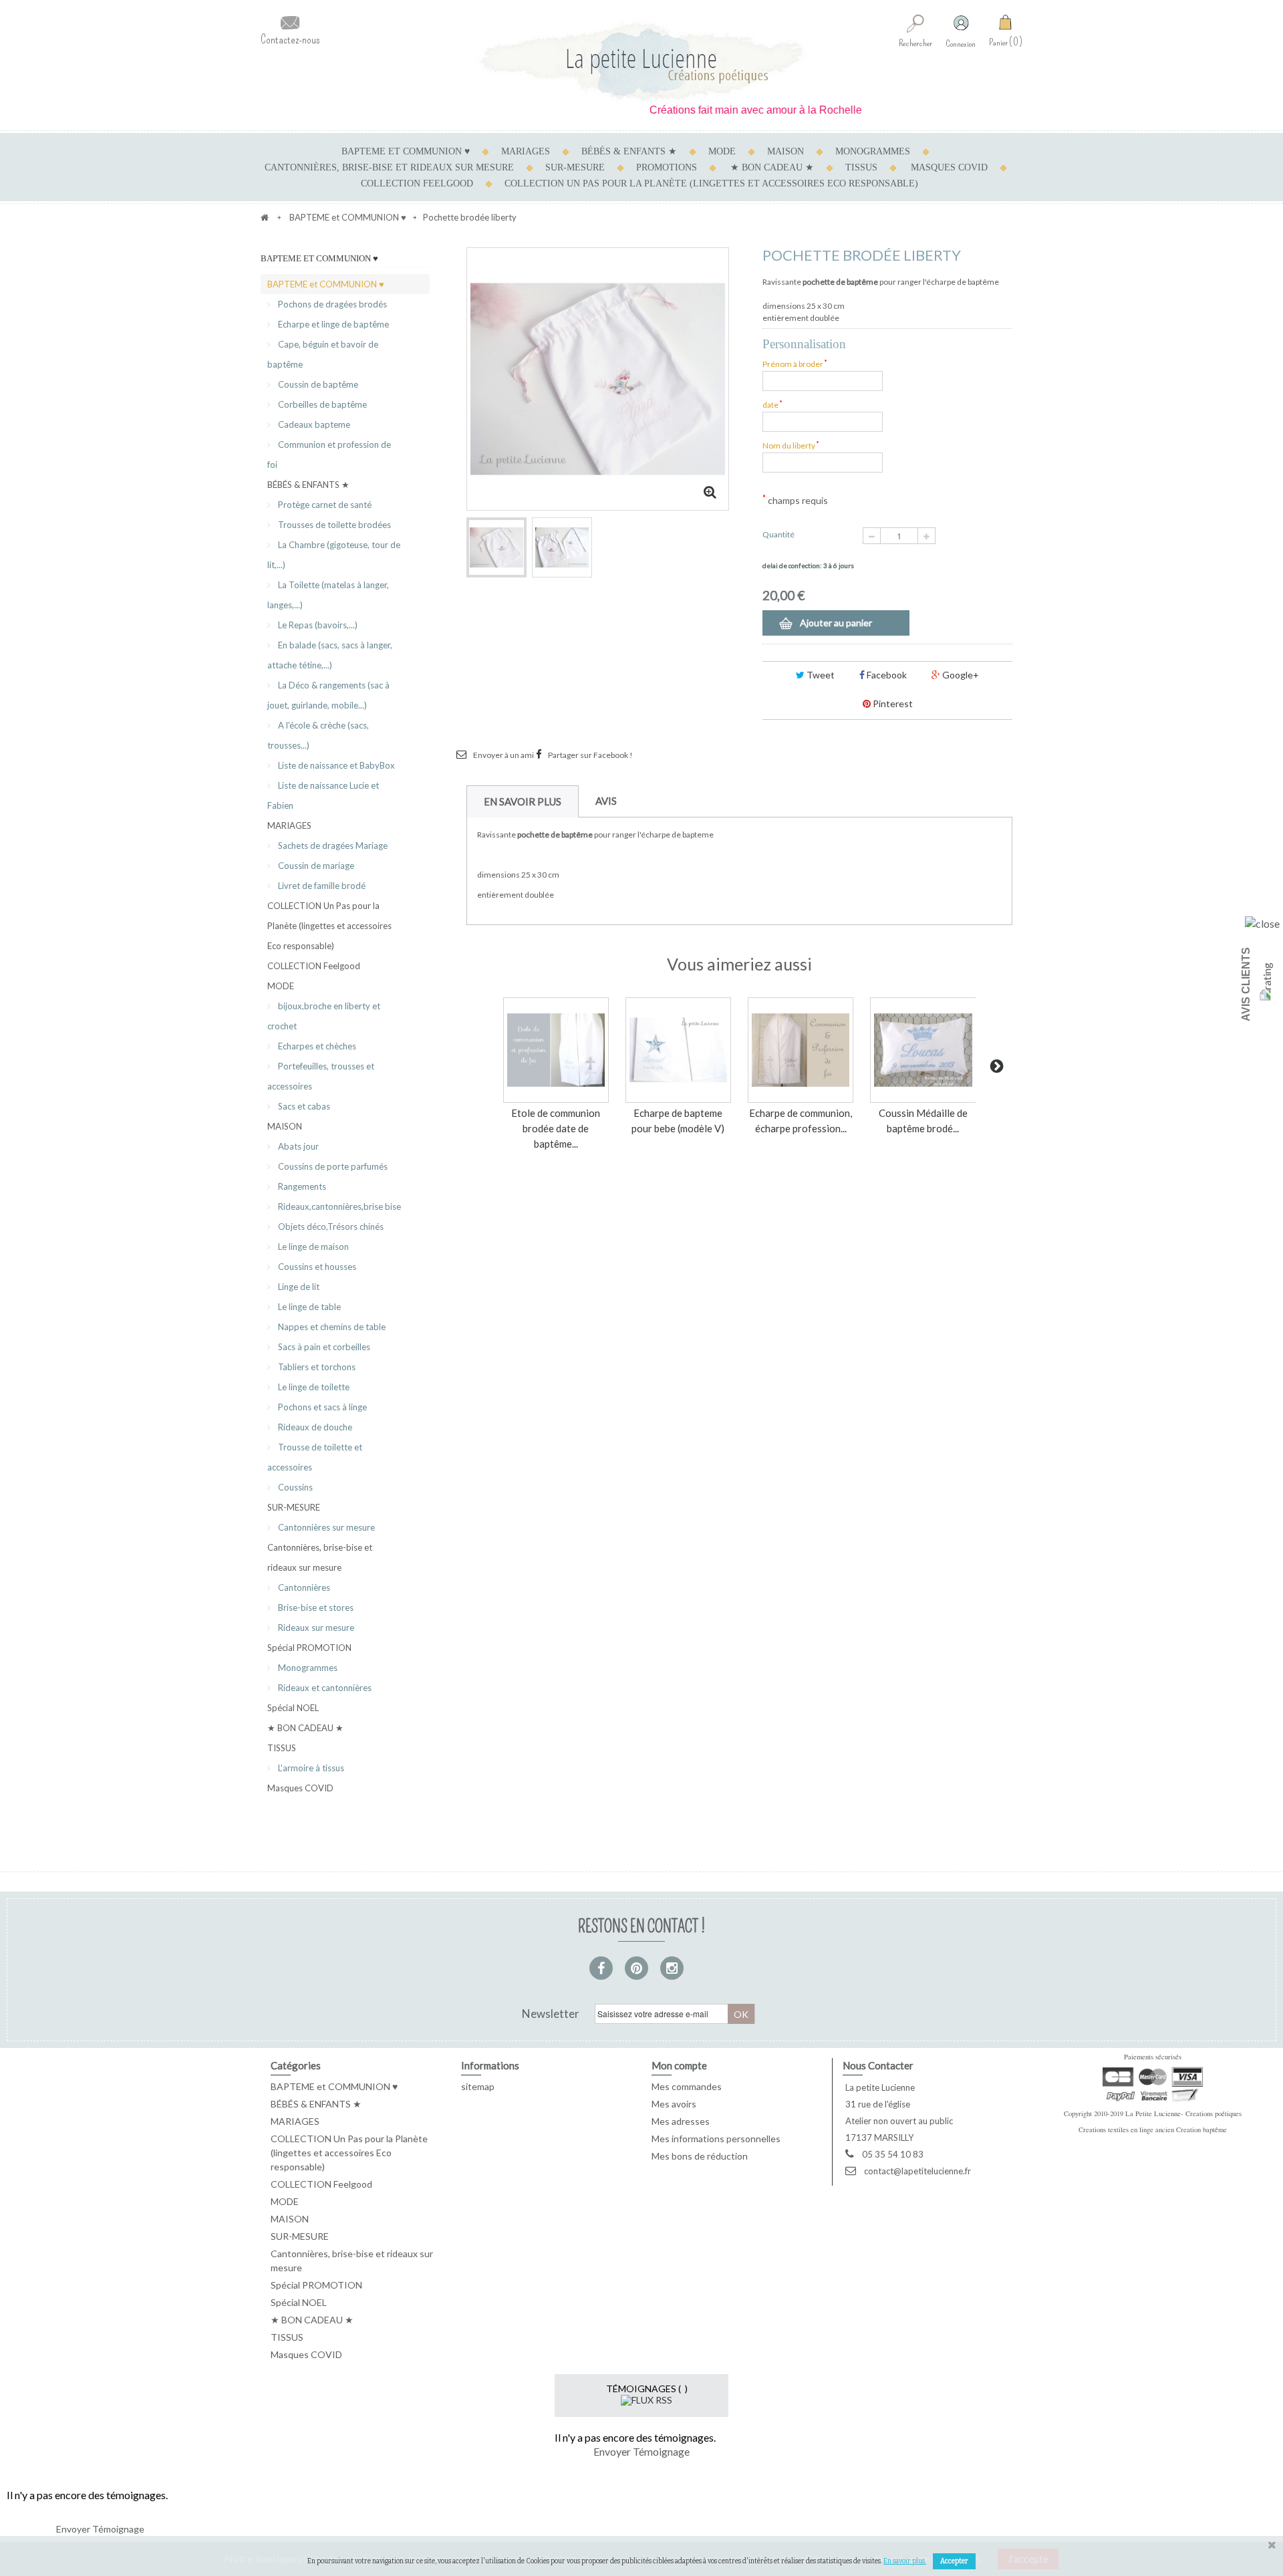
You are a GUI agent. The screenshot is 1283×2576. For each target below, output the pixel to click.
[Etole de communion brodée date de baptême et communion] (556, 1050)
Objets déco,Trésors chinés (330, 1227)
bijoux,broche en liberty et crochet (324, 1016)
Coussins (294, 1487)
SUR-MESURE (575, 167)
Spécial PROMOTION (309, 1648)
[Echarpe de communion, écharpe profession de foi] (801, 1050)
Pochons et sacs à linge (321, 1407)
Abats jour (297, 1146)
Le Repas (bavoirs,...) (317, 625)
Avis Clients (1246, 984)
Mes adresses (681, 2121)
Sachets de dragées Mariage (332, 846)
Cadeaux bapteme (313, 424)
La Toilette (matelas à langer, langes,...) (328, 595)
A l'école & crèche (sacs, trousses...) (318, 735)
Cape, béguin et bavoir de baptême (323, 354)
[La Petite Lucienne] (641, 62)
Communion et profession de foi (329, 455)
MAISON (786, 151)
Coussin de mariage (315, 866)
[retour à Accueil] (265, 217)
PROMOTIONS (667, 167)
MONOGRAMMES (873, 151)
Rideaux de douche (314, 1427)
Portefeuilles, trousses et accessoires (321, 1076)
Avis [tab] (606, 801)
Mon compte (679, 2065)
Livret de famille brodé (321, 886)
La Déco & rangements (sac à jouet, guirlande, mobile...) (328, 695)
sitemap (478, 2086)
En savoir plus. (905, 2561)
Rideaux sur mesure (315, 1628)
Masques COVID (949, 167)
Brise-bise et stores (315, 1607)
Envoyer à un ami (504, 755)
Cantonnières (303, 1587)
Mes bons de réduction (700, 2156)
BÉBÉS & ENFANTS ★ (629, 151)
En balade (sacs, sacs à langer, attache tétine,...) (330, 655)
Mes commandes (687, 2086)
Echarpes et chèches (316, 1046)
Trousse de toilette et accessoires (315, 1457)
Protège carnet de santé (324, 505)
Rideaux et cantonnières (324, 1688)
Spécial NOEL (293, 1708)
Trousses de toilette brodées (333, 525)
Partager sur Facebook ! (590, 755)
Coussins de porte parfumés (332, 1166)
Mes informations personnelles (716, 2139)
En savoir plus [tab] (523, 801)
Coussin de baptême (317, 384)
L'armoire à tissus (310, 1768)
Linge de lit (298, 1287)
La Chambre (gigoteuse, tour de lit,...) (334, 555)
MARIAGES (526, 151)
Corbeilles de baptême (321, 404)
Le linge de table (308, 1307)
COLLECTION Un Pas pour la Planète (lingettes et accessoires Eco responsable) (711, 183)
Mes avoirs (674, 2104)
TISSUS (861, 167)
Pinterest (892, 703)
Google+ (960, 675)
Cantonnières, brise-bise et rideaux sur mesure (389, 167)
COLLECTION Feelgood (417, 183)
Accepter (954, 2561)
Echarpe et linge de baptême (332, 324)
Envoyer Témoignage (641, 2451)
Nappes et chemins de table (331, 1327)
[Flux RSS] (647, 2399)
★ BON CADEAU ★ (772, 167)
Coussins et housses (316, 1267)
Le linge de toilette (313, 1387)
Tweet (820, 675)
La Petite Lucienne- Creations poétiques (1183, 2113)
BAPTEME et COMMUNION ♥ (406, 151)
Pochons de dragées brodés (331, 304)
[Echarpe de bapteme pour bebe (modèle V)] (678, 1050)
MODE (722, 151)
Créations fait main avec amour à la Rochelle (717, 110)
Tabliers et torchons (316, 1367)
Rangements (301, 1186)
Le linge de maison (312, 1247)
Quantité (778, 534)
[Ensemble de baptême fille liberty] (562, 547)
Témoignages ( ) (647, 2389)
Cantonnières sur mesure (325, 1527)
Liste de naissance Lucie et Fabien (323, 795)
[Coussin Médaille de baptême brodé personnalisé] (923, 1050)
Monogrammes (307, 1668)
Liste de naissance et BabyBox (335, 765)
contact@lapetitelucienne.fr (917, 2171)
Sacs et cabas (303, 1106)
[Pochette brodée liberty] (496, 547)
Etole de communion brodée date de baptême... (556, 1128)
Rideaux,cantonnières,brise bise (338, 1206)
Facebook (886, 675)
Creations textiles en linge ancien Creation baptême (1153, 2130)
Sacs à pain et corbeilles (323, 1347)
